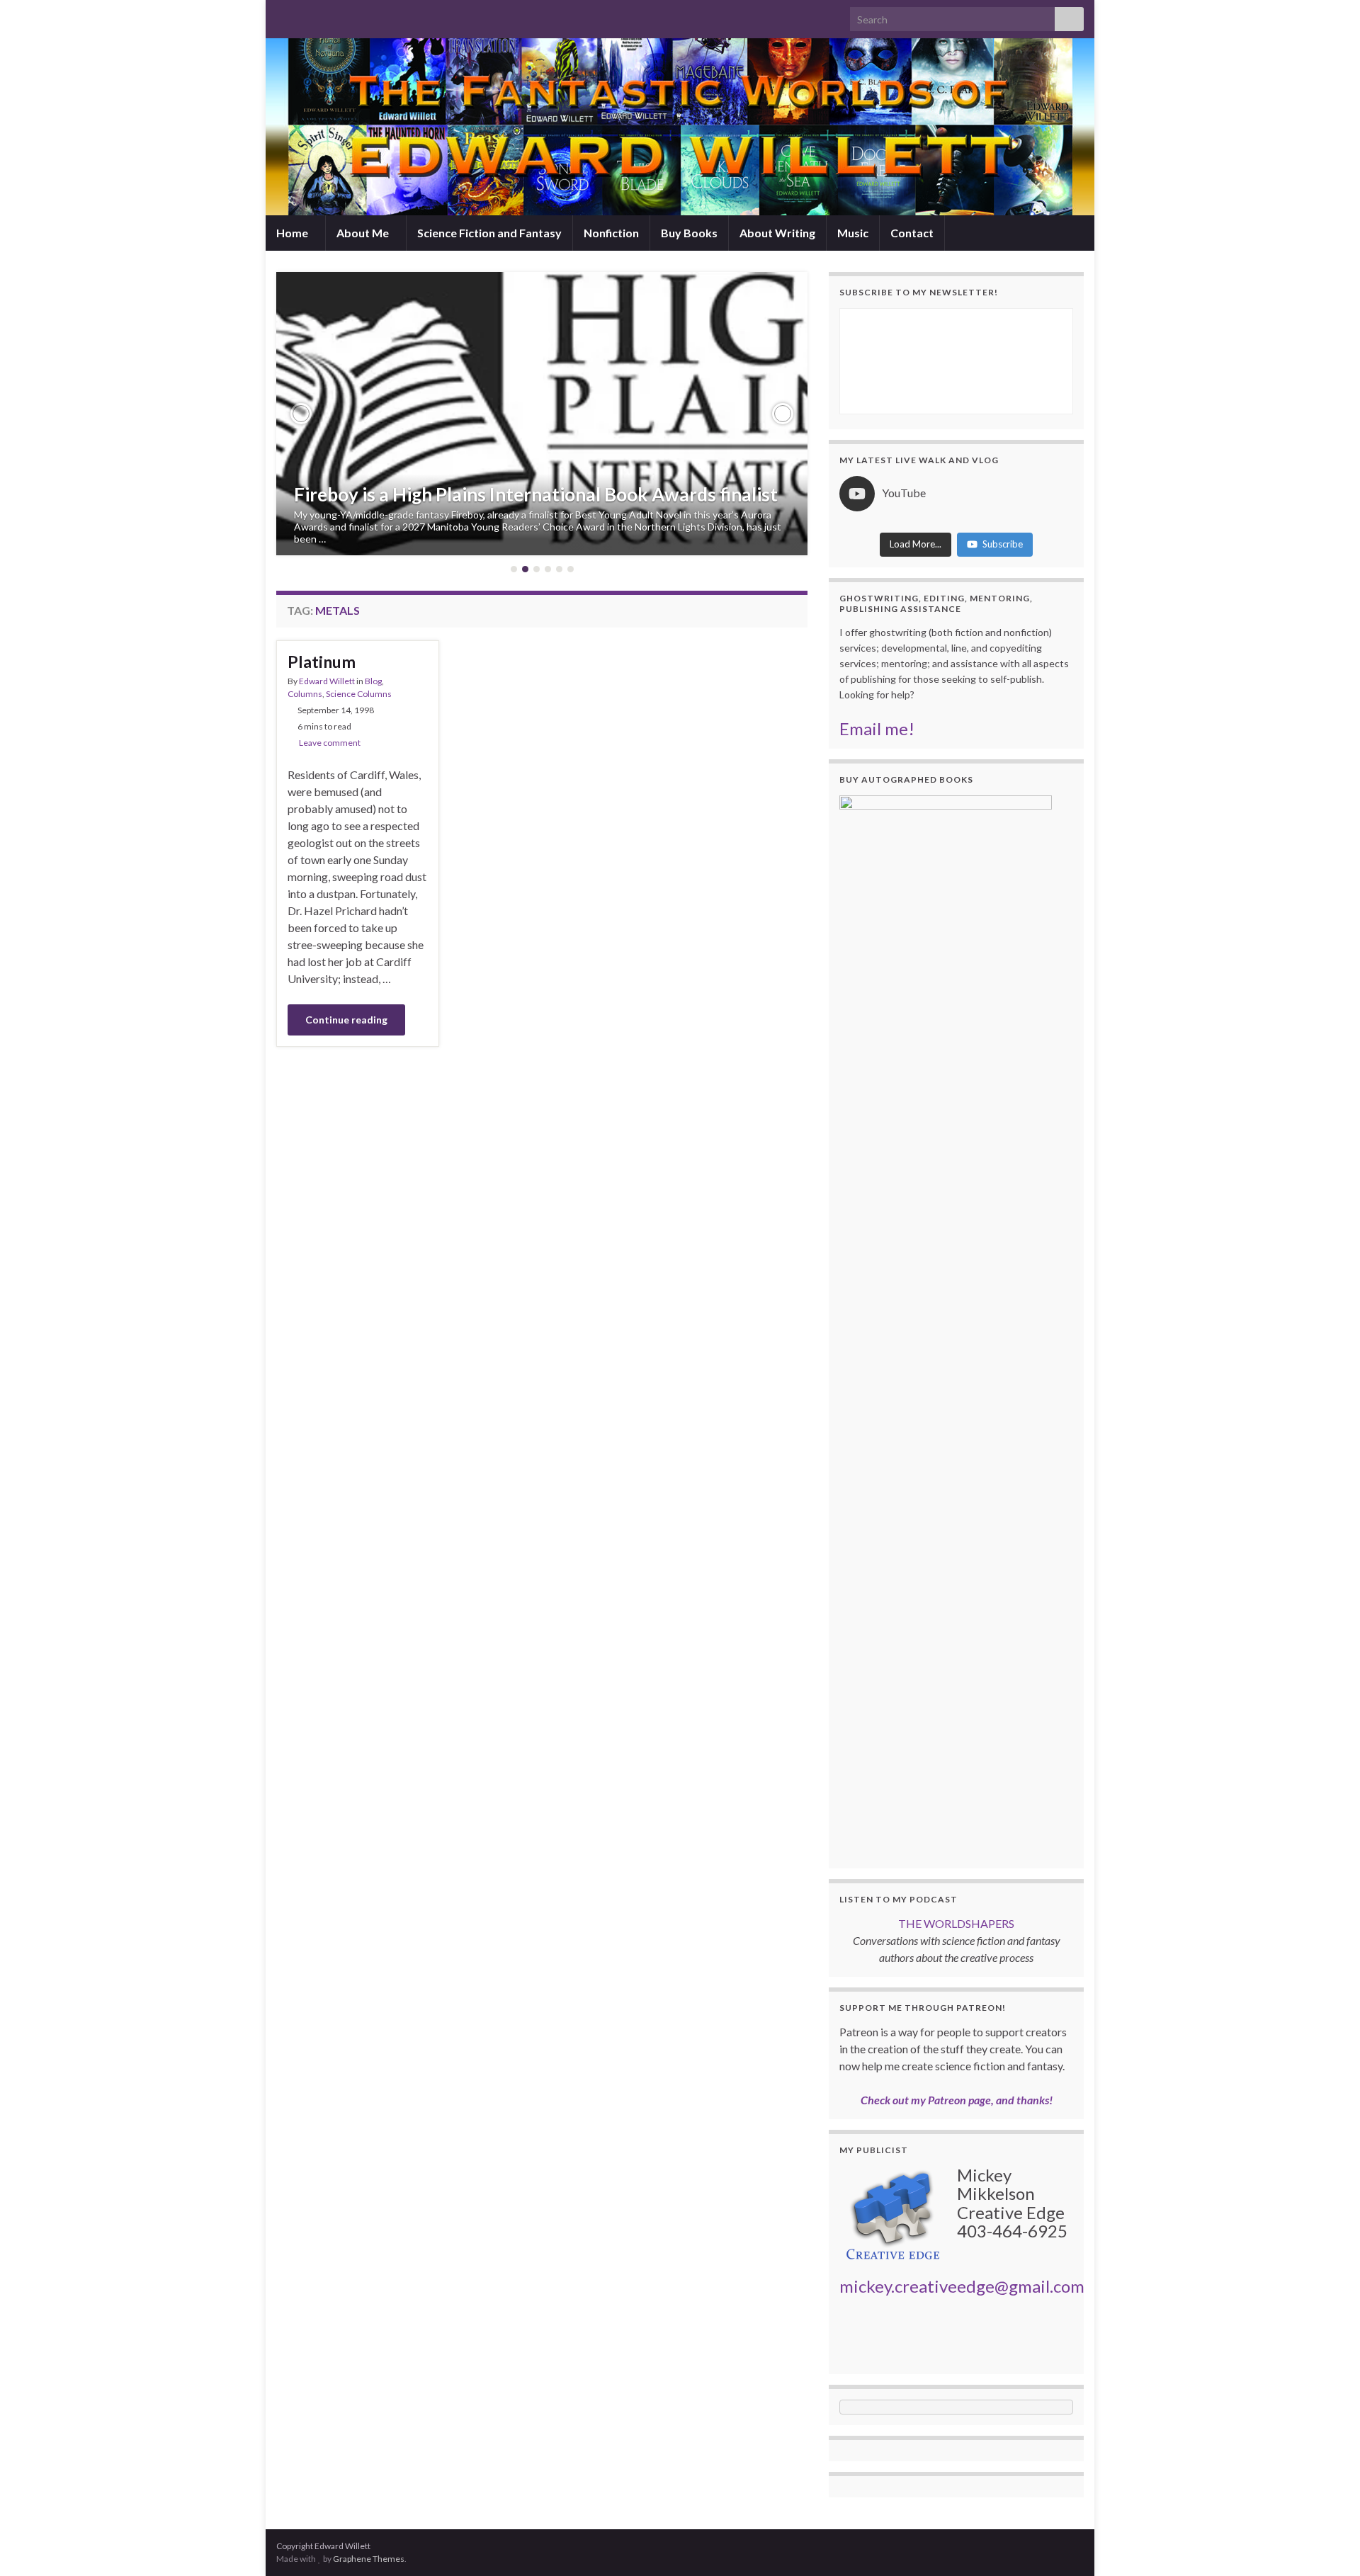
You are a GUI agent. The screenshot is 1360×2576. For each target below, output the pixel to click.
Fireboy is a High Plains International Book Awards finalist (536, 494)
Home (293, 233)
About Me (364, 233)
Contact (912, 233)
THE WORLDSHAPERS (956, 1923)
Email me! (877, 728)
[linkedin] (351, 15)
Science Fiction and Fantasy (489, 233)
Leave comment (330, 743)
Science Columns (359, 694)
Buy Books (689, 233)
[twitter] (306, 15)
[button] (301, 414)
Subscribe (1003, 544)
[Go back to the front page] (680, 127)
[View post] (542, 414)
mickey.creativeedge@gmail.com (962, 2286)
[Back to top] (1328, 2544)
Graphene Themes (369, 2559)
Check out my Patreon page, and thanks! (957, 2100)
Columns (305, 694)
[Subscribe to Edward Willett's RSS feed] (283, 15)
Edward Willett (327, 681)
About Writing (777, 233)
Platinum (322, 662)
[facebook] (328, 15)
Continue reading (346, 1020)
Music (853, 233)
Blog (373, 681)
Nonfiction (611, 233)
